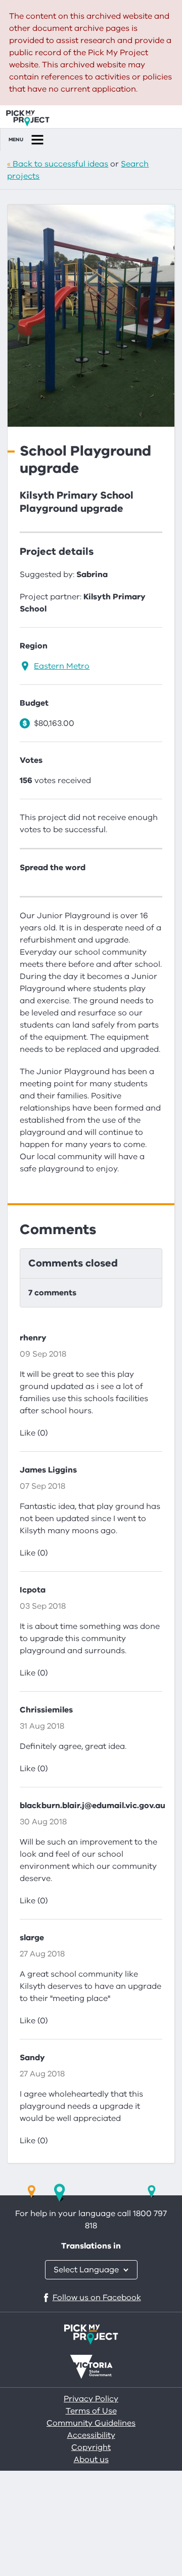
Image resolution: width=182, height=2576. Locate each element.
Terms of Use (91, 2411)
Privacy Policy (91, 2399)
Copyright (91, 2447)
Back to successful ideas (60, 164)
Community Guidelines (91, 2423)
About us (91, 2460)
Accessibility (91, 2435)
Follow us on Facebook (97, 2298)
